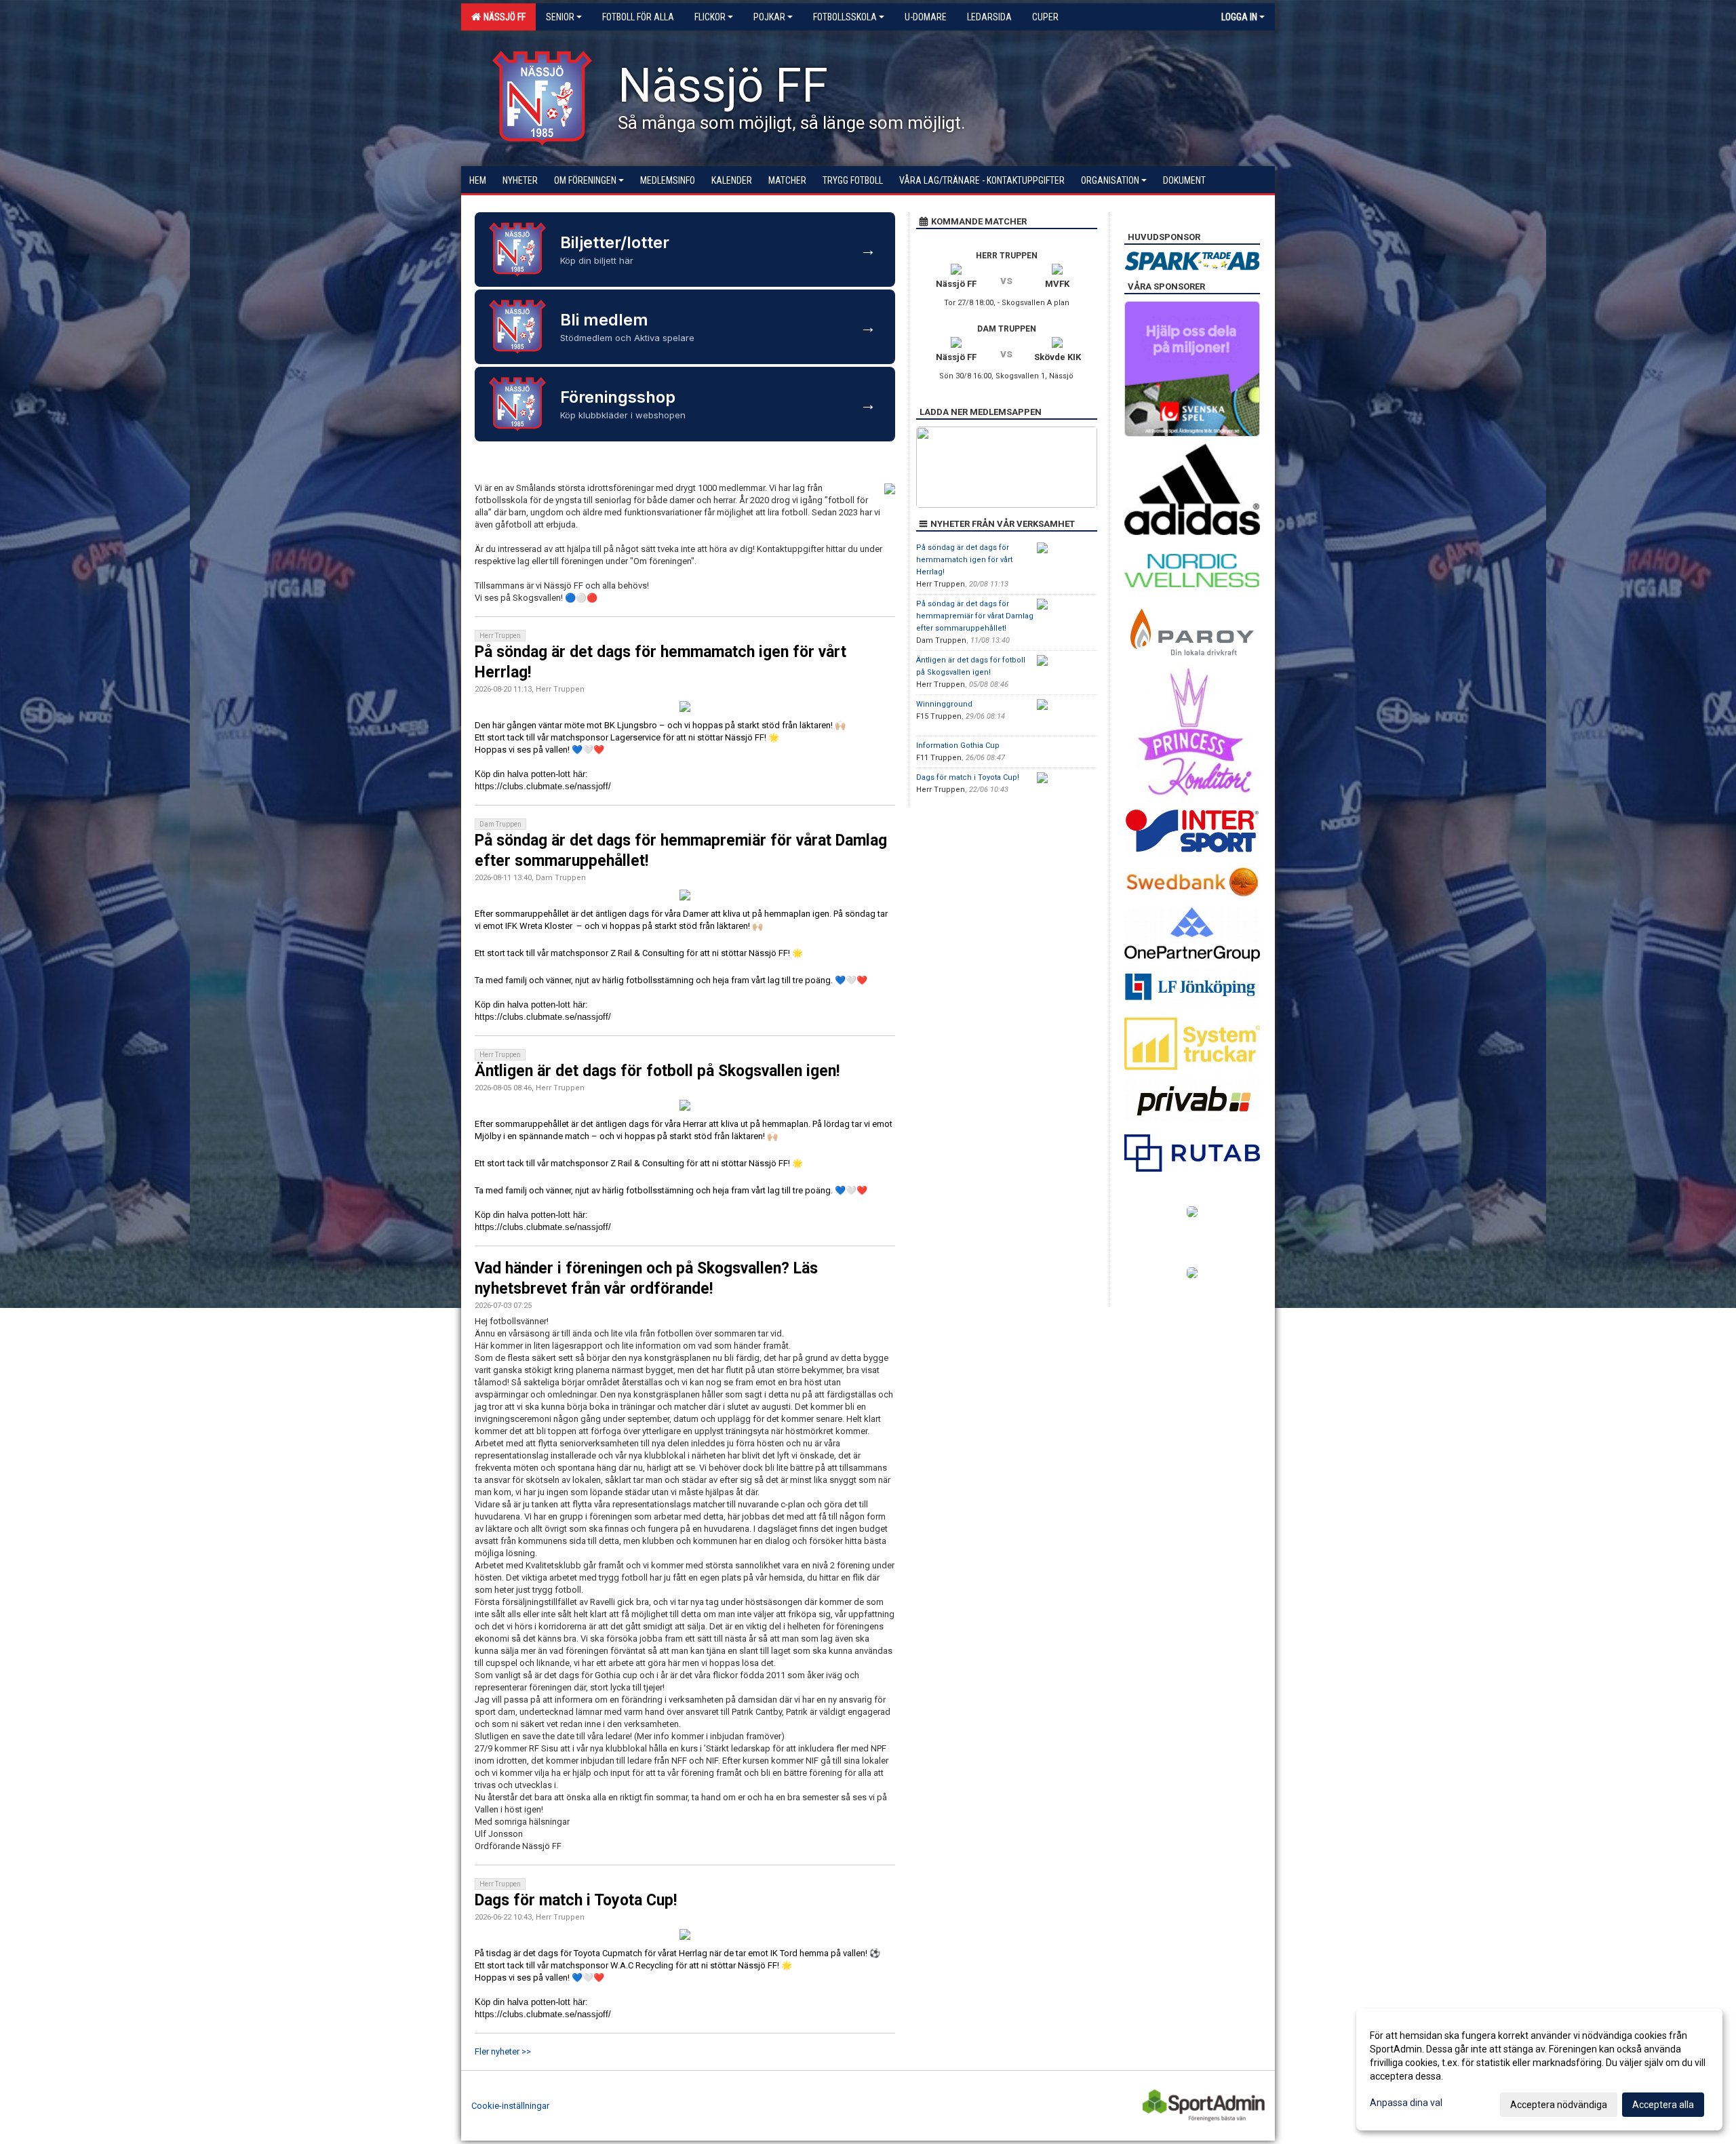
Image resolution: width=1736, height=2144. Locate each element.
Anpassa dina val (1406, 2103)
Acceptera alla (1663, 2105)
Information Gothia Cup (958, 746)
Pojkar (769, 17)
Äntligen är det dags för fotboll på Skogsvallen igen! (657, 1071)
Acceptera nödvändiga (1559, 2105)
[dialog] (1539, 2069)
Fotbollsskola (845, 17)
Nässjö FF (502, 17)
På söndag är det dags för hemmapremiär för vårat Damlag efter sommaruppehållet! (975, 616)
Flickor (710, 17)
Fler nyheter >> (503, 2051)
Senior (560, 17)
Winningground (944, 704)
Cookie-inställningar (510, 2106)
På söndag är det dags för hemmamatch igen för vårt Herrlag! (964, 560)
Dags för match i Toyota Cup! (576, 1900)
